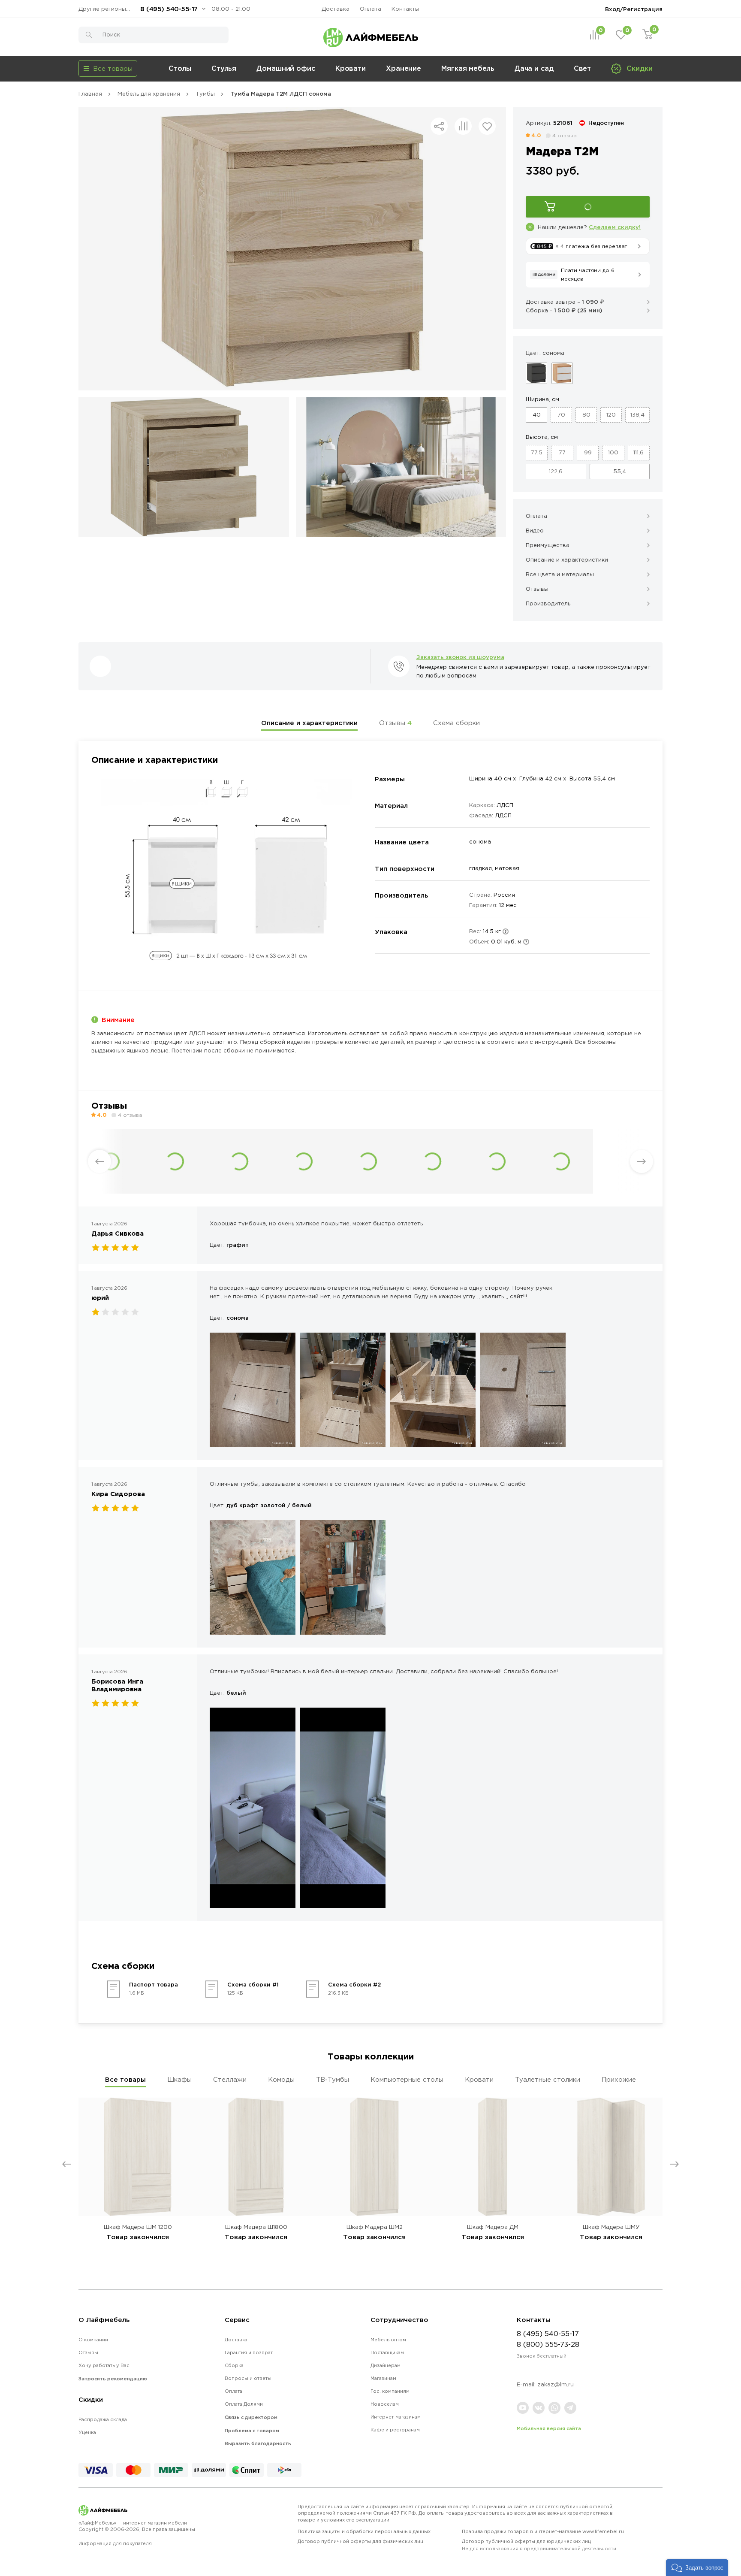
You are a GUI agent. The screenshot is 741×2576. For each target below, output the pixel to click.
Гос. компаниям (390, 2391)
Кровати (351, 68)
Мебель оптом (388, 2340)
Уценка (87, 2432)
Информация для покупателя (115, 2543)
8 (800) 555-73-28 (548, 2344)
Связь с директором (251, 2417)
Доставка (336, 9)
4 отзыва (565, 135)
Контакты (405, 9)
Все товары (125, 2079)
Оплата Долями (244, 2404)
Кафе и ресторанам (395, 2430)
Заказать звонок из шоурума (460, 657)
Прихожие (619, 2079)
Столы (180, 68)
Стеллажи (230, 2079)
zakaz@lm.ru (556, 2384)
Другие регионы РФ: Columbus (106, 9)
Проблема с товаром (252, 2431)
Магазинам (383, 2378)
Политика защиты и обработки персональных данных (364, 2531)
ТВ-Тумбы (333, 2079)
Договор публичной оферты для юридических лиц (539, 2545)
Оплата (370, 9)
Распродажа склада (103, 2419)
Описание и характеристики (309, 723)
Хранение (404, 68)
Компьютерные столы (407, 2079)
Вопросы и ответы (248, 2378)
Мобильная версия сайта (549, 2428)
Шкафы (179, 2079)
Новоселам (385, 2404)
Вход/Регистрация (634, 9)
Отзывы (395, 723)
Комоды (281, 2079)
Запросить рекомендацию (113, 2379)
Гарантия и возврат (249, 2352)
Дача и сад (534, 68)
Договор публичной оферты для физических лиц (360, 2541)
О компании (93, 2340)
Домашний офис (286, 68)
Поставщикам (387, 2352)
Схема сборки (456, 723)
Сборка (234, 2365)
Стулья (224, 68)
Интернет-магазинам (396, 2417)
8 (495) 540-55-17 (169, 9)
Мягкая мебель (468, 68)
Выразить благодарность (258, 2443)
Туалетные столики (548, 2079)
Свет (583, 68)
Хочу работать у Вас (104, 2365)
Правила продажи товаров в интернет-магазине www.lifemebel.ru (543, 2531)
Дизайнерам (386, 2365)
